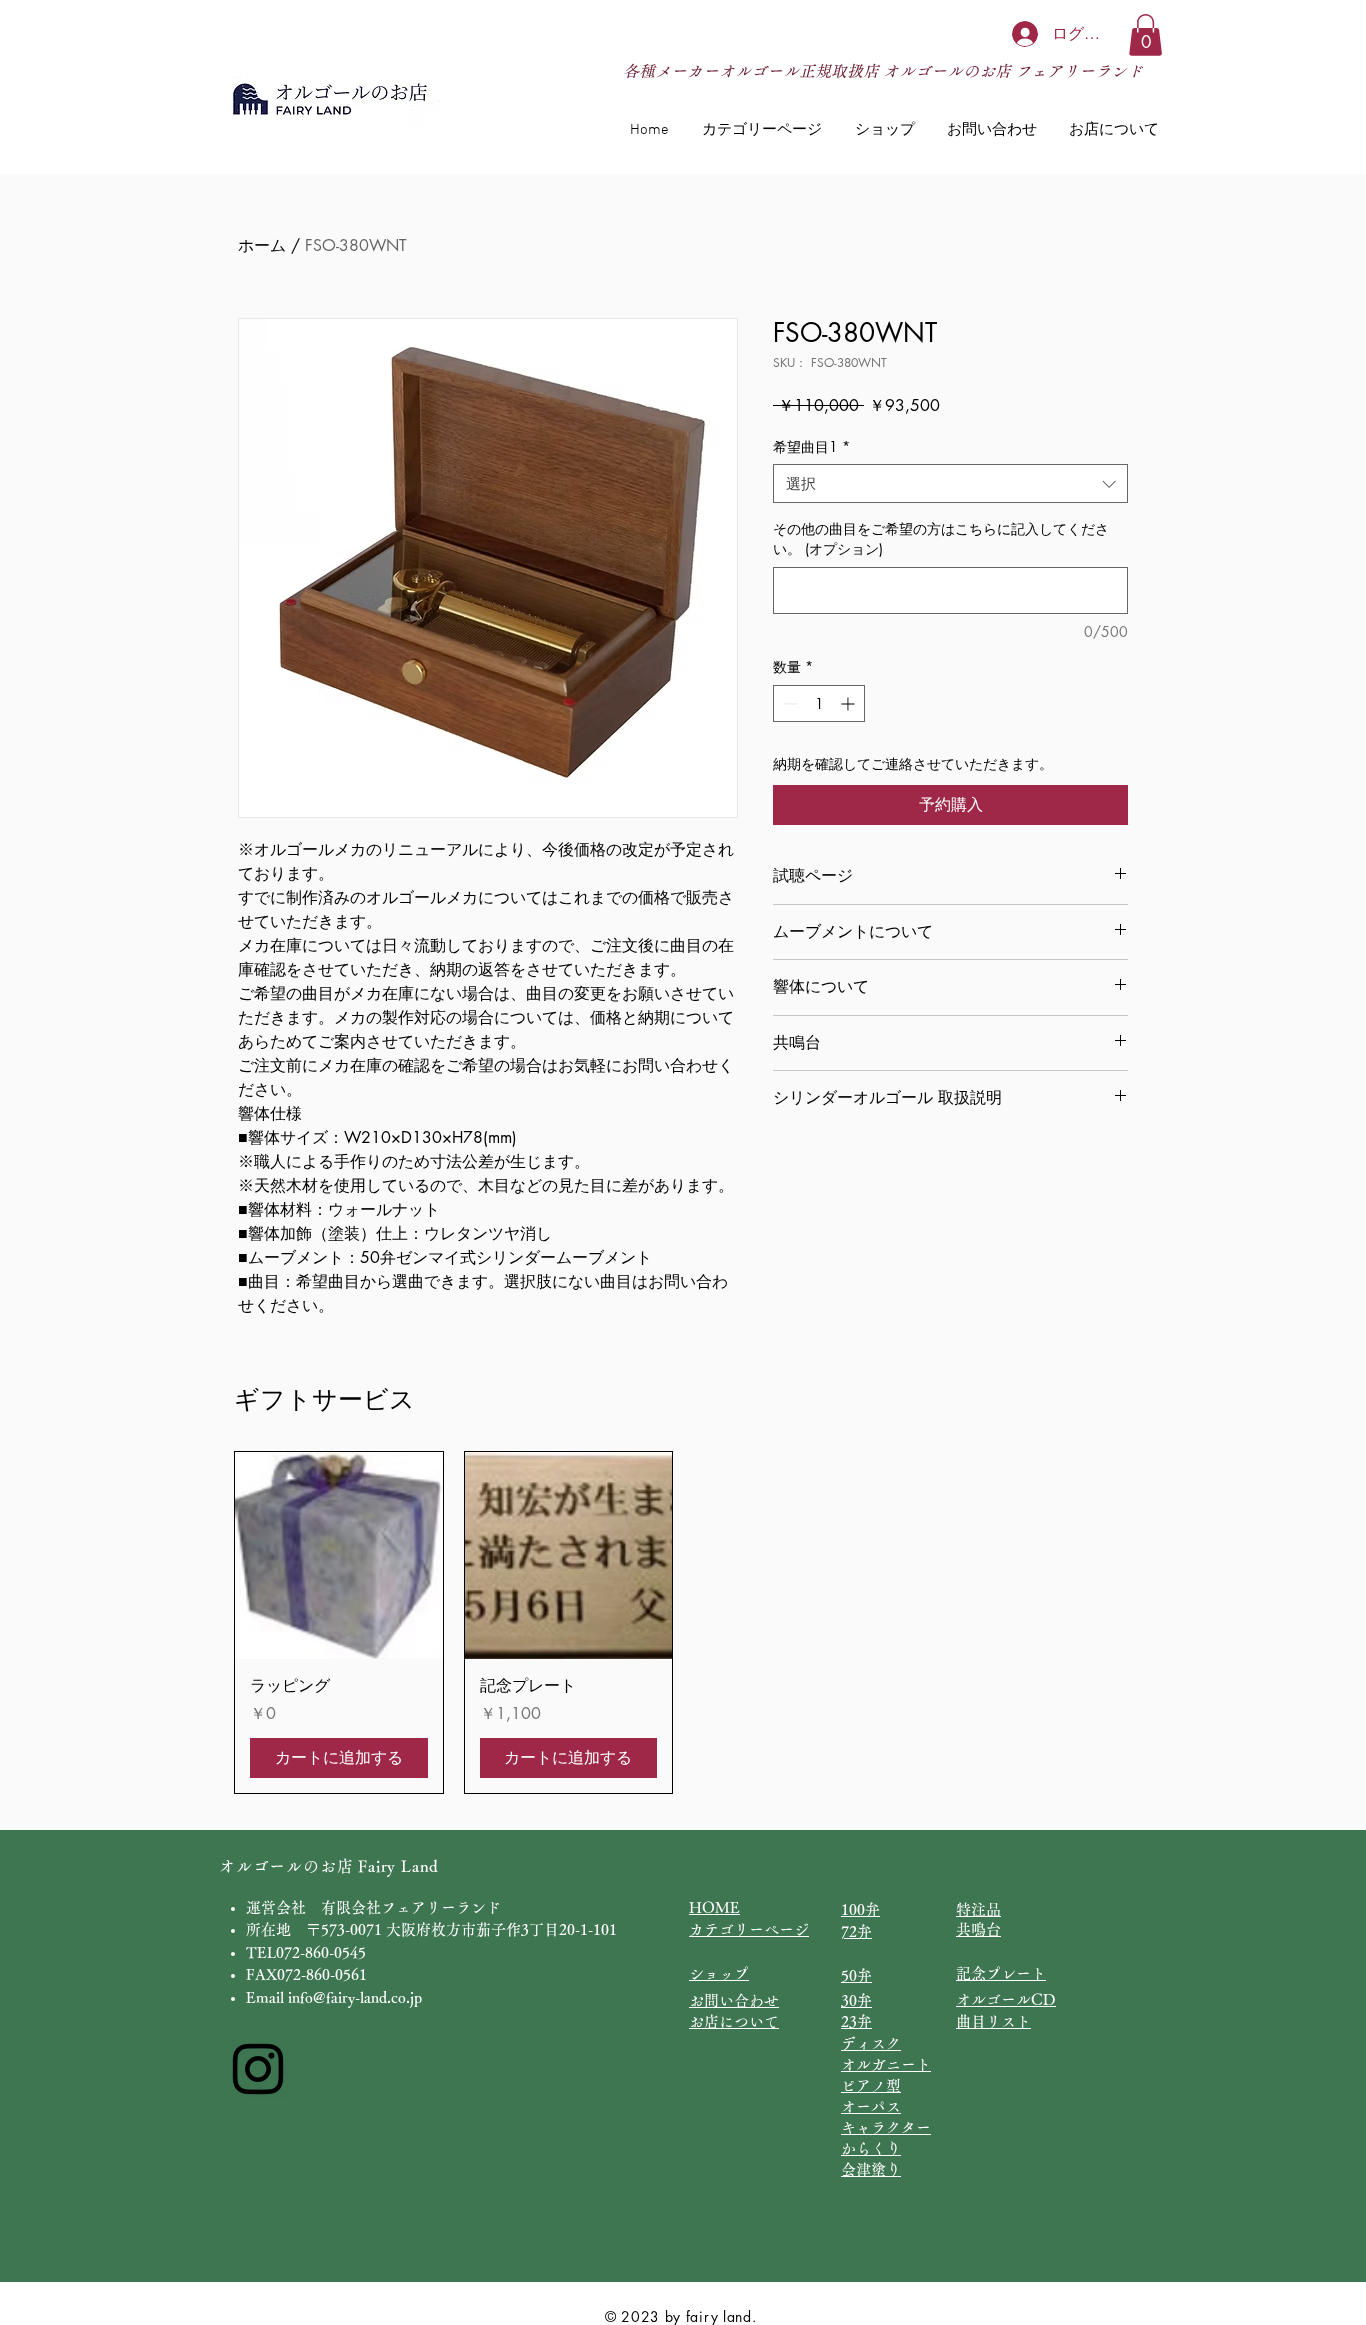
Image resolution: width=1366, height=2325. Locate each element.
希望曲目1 (811, 446)
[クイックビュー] (339, 1556)
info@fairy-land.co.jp (355, 1997)
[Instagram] (258, 2069)
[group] (683, 1622)
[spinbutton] (819, 703)
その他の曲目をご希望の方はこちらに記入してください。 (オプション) (941, 538)
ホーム (262, 245)
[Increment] (849, 703)
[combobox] (950, 483)
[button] (1145, 35)
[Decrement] (788, 703)
